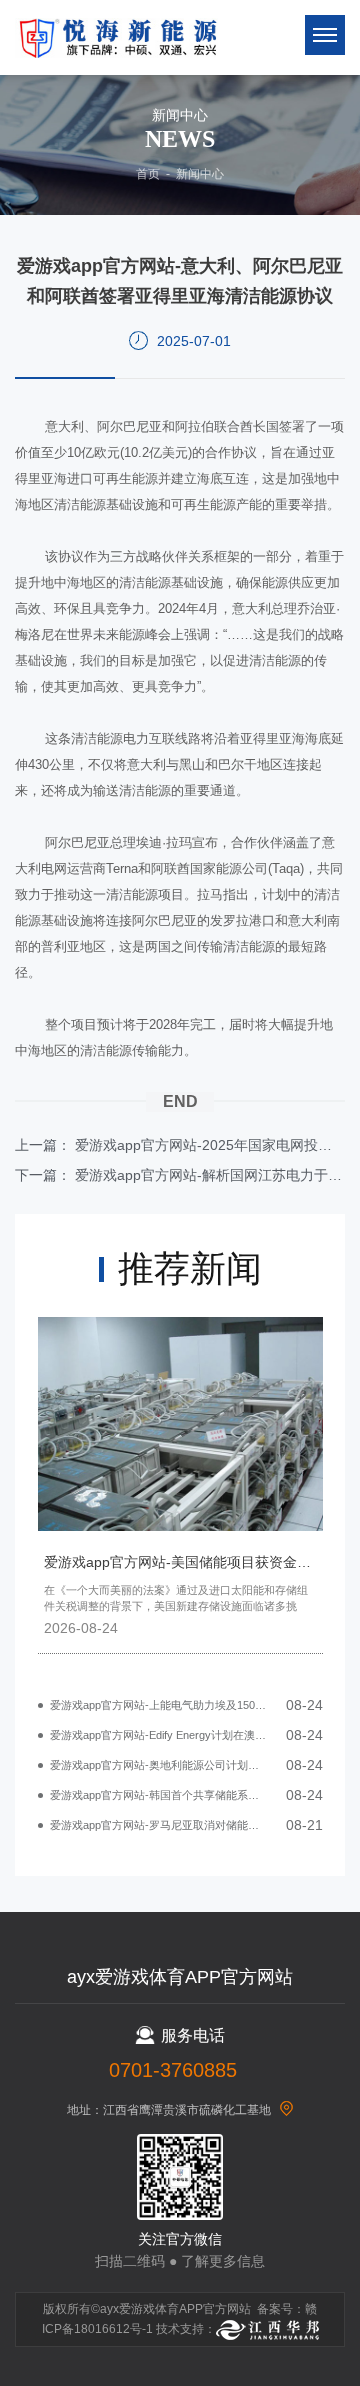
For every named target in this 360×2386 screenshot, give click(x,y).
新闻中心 (200, 174)
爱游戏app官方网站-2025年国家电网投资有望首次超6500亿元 (210, 1145)
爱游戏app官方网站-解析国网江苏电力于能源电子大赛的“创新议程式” (210, 1175)
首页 (148, 174)
